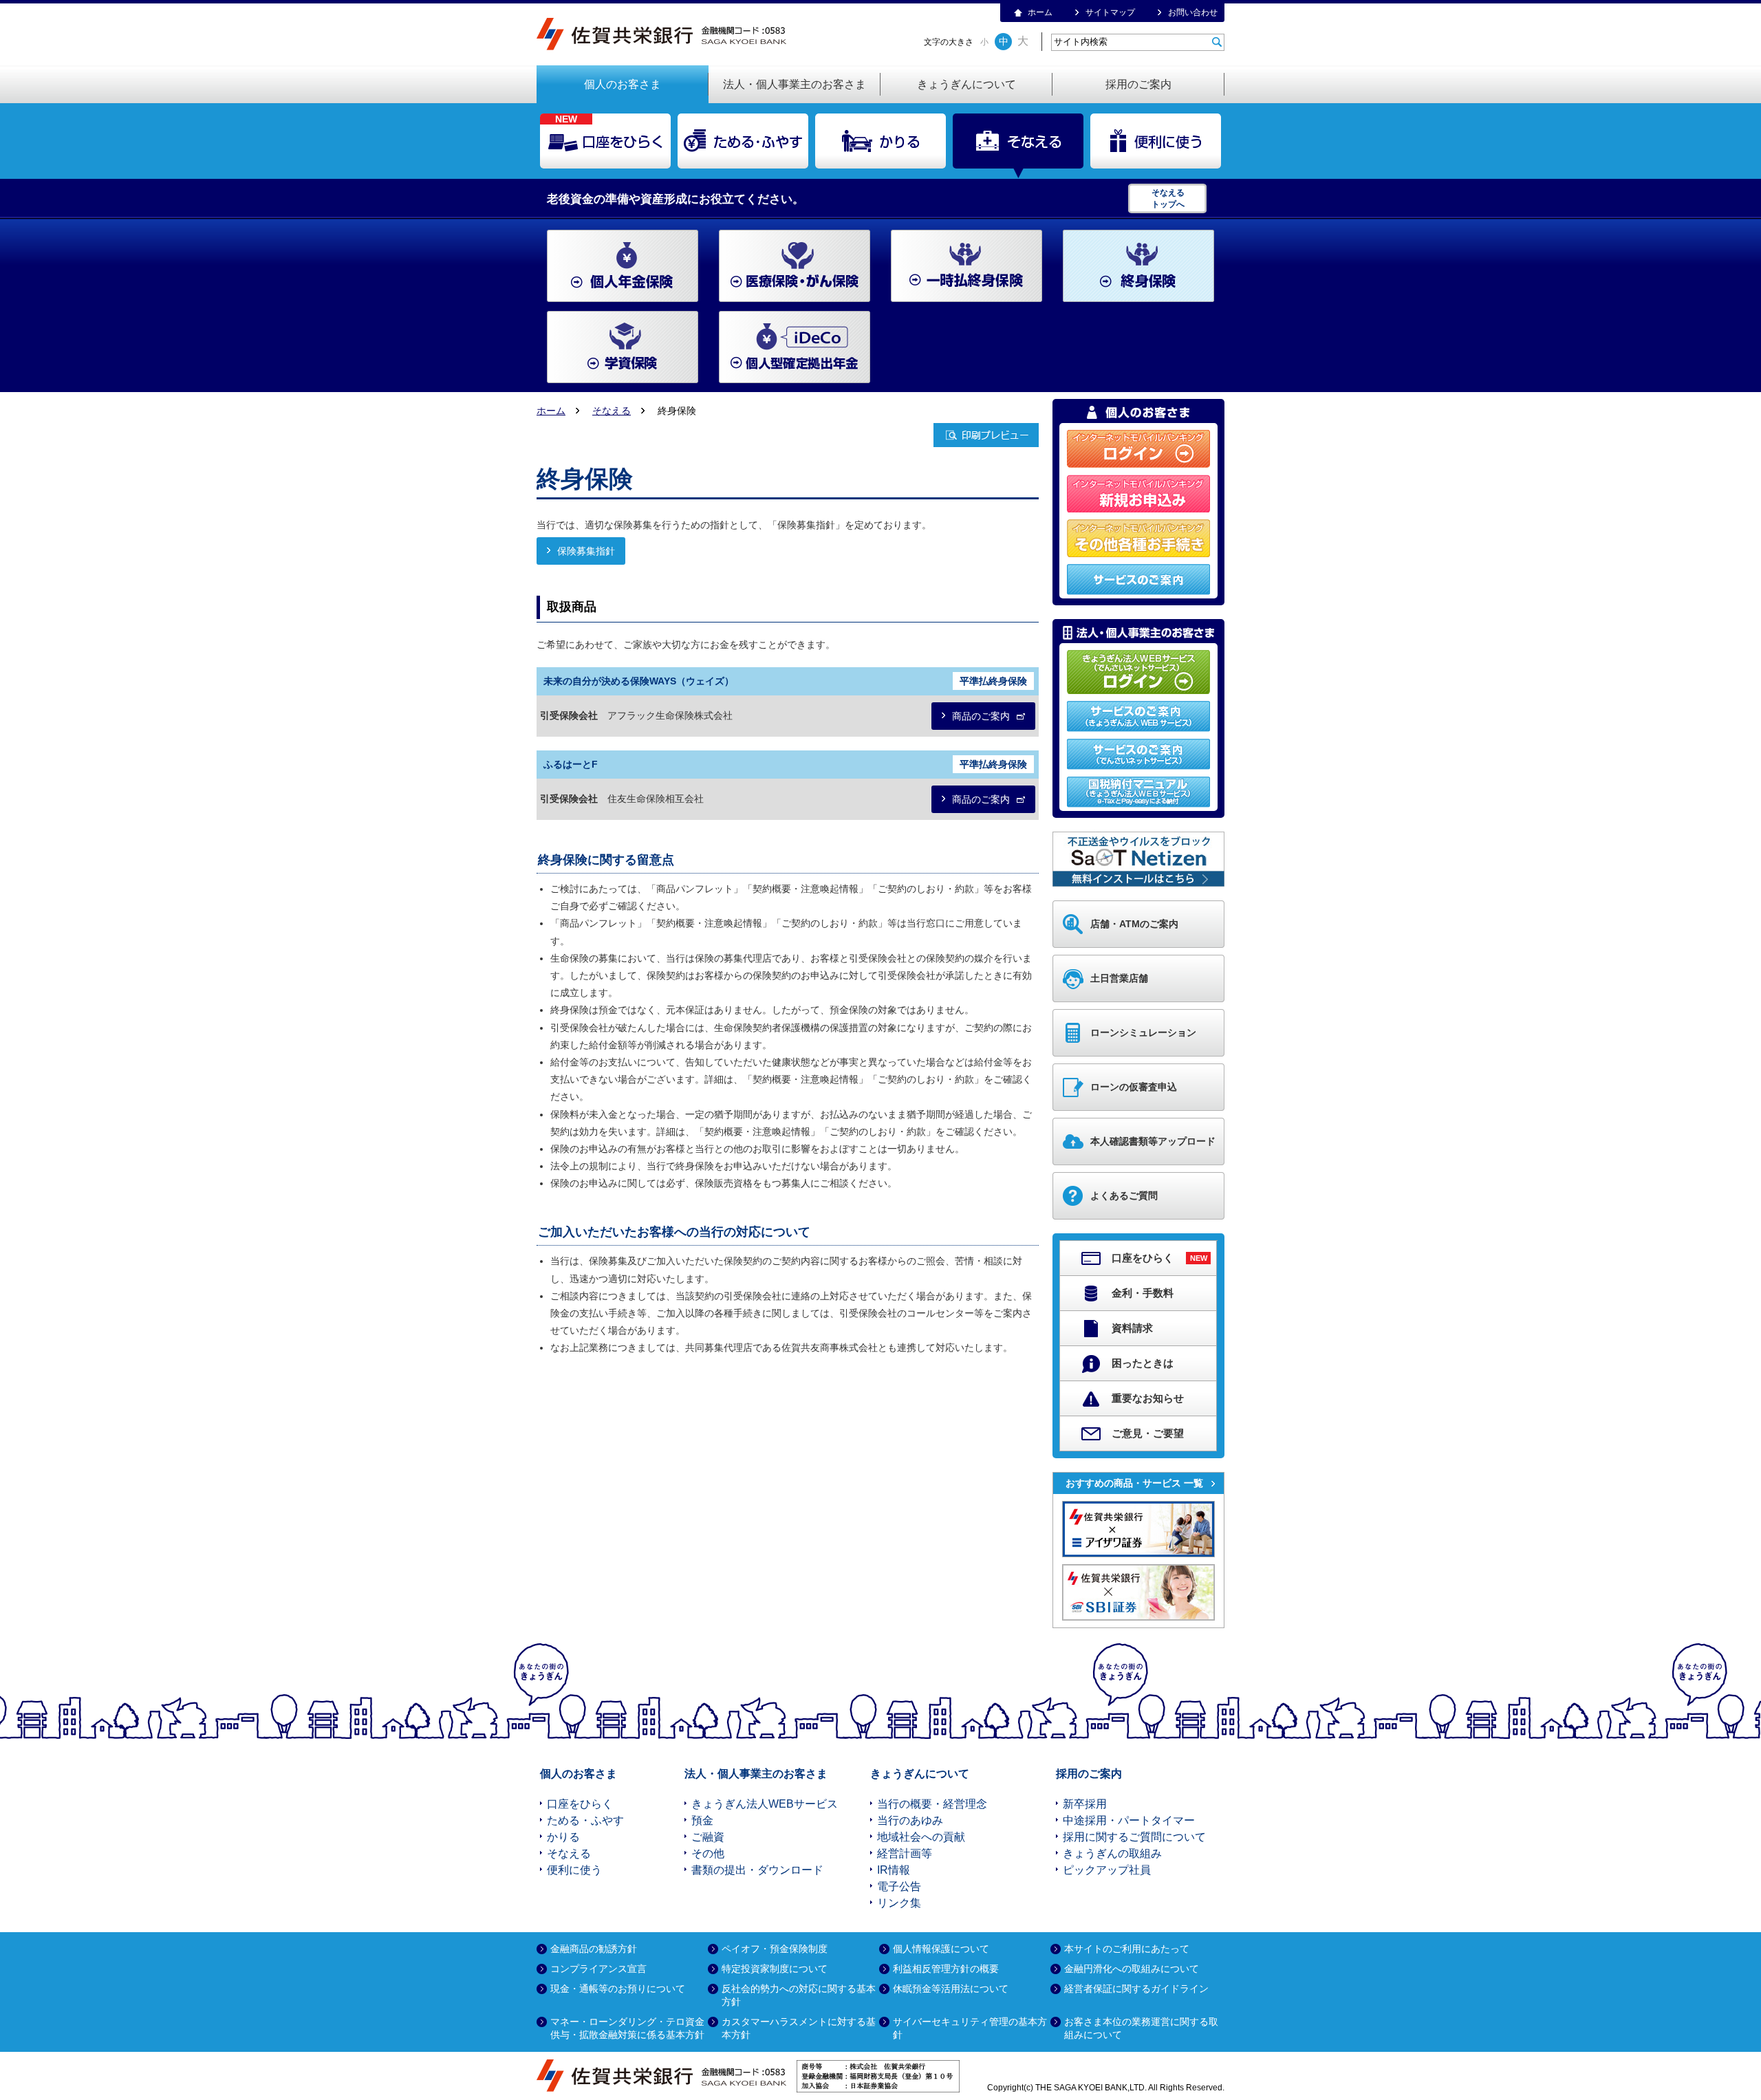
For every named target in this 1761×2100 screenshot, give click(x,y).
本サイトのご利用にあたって (1127, 1949)
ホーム (1040, 12)
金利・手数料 (1143, 1293)
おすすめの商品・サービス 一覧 (1134, 1483)
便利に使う (1156, 141)
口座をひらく (605, 141)
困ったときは (1143, 1363)
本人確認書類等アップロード (1153, 1141)
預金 (702, 1820)
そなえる (1018, 141)
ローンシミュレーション (1143, 1032)
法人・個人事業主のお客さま (795, 84)
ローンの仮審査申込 (1134, 1087)
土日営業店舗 (1119, 978)
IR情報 (894, 1870)
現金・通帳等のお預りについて (618, 1989)
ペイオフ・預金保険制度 (775, 1949)
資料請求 (1132, 1328)
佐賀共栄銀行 (666, 34)
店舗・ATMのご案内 (1134, 924)
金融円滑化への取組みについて (1132, 1969)
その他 (708, 1853)
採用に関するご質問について (1134, 1837)
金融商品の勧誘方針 (594, 1949)
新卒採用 (1085, 1804)
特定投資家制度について (775, 1969)
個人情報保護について (941, 1949)
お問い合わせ (1193, 12)
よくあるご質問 (1124, 1195)
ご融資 (708, 1837)
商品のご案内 (981, 716)
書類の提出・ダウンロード (757, 1870)
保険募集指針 (586, 551)
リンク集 (899, 1903)
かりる (880, 141)
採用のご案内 (1138, 84)
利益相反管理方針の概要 (946, 1969)
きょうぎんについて (966, 84)
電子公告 (899, 1886)
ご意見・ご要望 (1148, 1433)
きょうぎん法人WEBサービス (765, 1804)
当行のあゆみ (910, 1820)
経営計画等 (905, 1853)
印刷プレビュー (986, 435)
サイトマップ (1110, 12)
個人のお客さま (623, 84)
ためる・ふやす (743, 141)
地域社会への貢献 (921, 1837)
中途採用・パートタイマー (1129, 1820)
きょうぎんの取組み (1112, 1853)
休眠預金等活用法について (951, 1989)
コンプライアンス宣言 (598, 1969)
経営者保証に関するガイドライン (1136, 1989)
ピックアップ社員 (1107, 1870)
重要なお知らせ (1148, 1398)
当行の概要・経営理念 (932, 1804)
